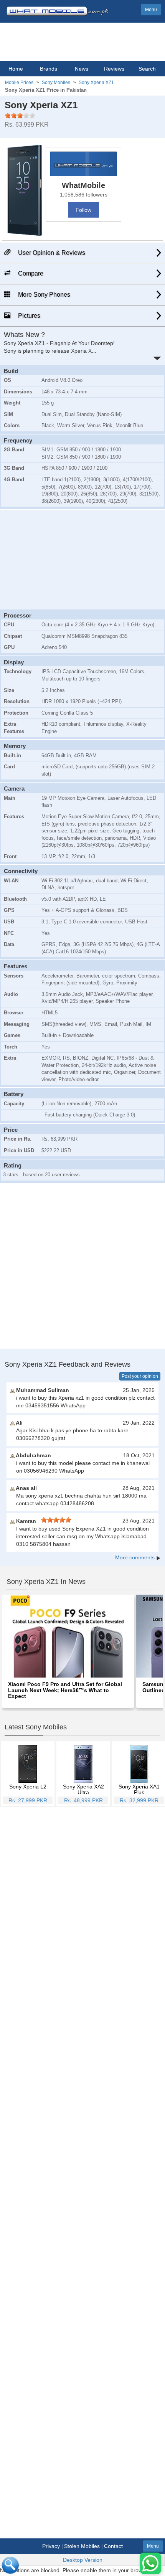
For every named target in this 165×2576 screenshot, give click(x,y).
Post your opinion (140, 1376)
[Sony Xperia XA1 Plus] (139, 1764)
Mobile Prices (19, 83)
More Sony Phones (43, 295)
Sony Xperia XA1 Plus (139, 1789)
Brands (49, 69)
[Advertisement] (82, 558)
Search (147, 69)
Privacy (51, 2546)
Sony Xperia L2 (28, 1787)
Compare (30, 273)
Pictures (28, 316)
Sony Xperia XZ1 (96, 83)
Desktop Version (83, 2560)
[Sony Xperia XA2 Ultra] (83, 1764)
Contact (113, 2546)
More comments (135, 1557)
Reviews (114, 69)
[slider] (20, 116)
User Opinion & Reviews (51, 253)
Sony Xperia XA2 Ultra (83, 1789)
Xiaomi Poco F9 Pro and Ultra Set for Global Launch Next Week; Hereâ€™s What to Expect (65, 1690)
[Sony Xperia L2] (28, 1764)
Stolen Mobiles (82, 2546)
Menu (151, 10)
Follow (83, 210)
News (82, 69)
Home (16, 69)
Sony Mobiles (56, 83)
